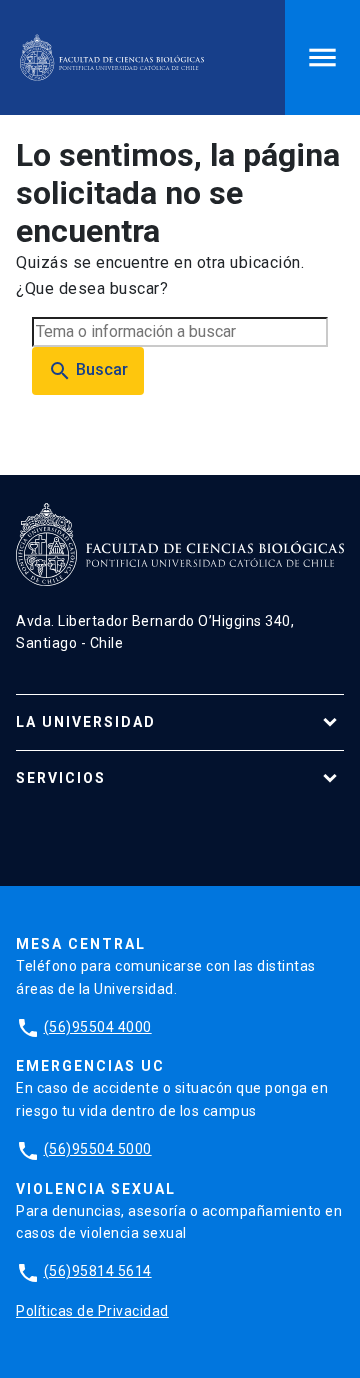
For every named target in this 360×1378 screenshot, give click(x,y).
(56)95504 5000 (98, 1149)
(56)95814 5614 (98, 1271)
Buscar (88, 371)
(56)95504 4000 (98, 1027)
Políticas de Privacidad (92, 1311)
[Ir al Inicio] (112, 57)
